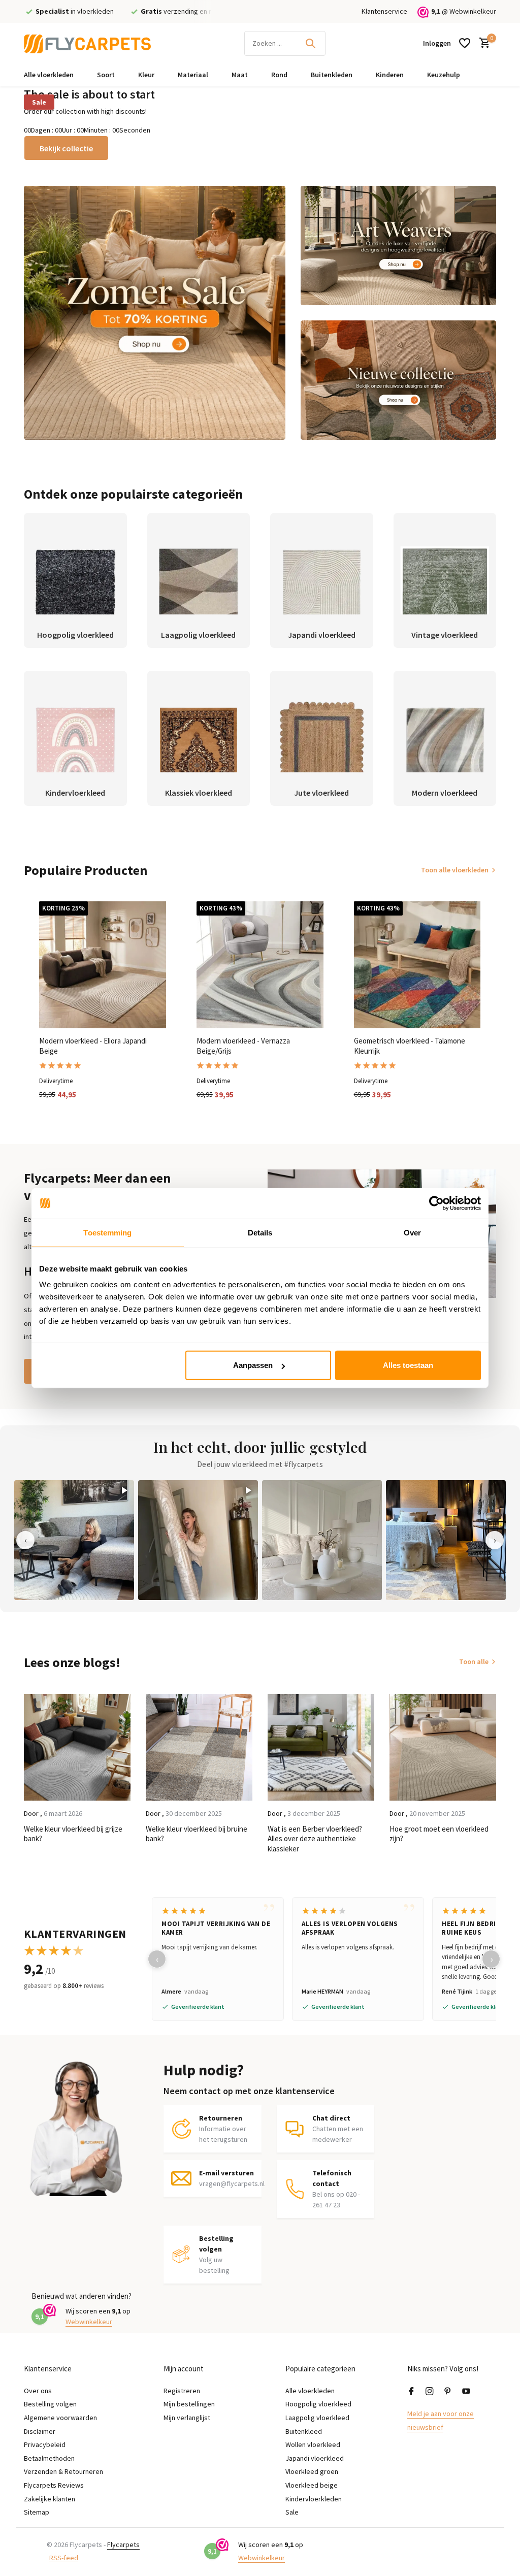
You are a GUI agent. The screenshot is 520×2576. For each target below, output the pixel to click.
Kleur (146, 75)
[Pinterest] (448, 2392)
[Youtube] (466, 2392)
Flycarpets (123, 2545)
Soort (106, 75)
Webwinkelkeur (473, 11)
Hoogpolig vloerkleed (318, 2404)
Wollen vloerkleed (313, 2444)
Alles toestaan (408, 1365)
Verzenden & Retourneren (63, 2471)
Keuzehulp (444, 75)
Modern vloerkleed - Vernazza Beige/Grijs (243, 1046)
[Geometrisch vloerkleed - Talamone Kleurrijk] (417, 965)
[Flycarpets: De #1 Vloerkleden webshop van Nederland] (87, 43)
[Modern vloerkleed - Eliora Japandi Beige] (103, 965)
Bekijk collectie (66, 148)
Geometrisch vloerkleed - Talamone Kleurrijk (410, 1046)
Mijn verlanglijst (187, 2418)
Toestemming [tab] (107, 1232)
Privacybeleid (45, 2444)
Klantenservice (384, 11)
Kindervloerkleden (314, 2499)
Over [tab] (412, 1232)
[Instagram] (430, 2392)
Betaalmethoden (49, 2458)
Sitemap (37, 2512)
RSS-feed (64, 2558)
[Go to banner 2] (398, 246)
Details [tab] (260, 1232)
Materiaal (193, 75)
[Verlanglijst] (465, 43)
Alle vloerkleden (49, 75)
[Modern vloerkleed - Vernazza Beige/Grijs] (260, 965)
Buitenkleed (304, 2431)
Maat (240, 75)
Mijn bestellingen (189, 2404)
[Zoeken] (310, 43)
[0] (482, 43)
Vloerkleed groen (312, 2471)
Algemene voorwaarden (60, 2418)
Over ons (38, 2391)
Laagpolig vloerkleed (317, 2418)
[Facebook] (411, 2392)
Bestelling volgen (50, 2404)
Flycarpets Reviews (54, 2485)
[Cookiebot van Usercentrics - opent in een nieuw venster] (436, 1203)
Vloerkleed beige (312, 2485)
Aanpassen (253, 1365)
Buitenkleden (332, 75)
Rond (279, 75)
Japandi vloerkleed (315, 2458)
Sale (39, 102)
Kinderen (390, 75)
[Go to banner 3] (398, 380)
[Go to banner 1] (155, 313)
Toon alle (474, 1661)
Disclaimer (40, 2431)
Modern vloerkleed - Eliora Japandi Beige (93, 1046)
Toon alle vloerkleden (455, 870)
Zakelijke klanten (50, 2499)
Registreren (182, 2391)
